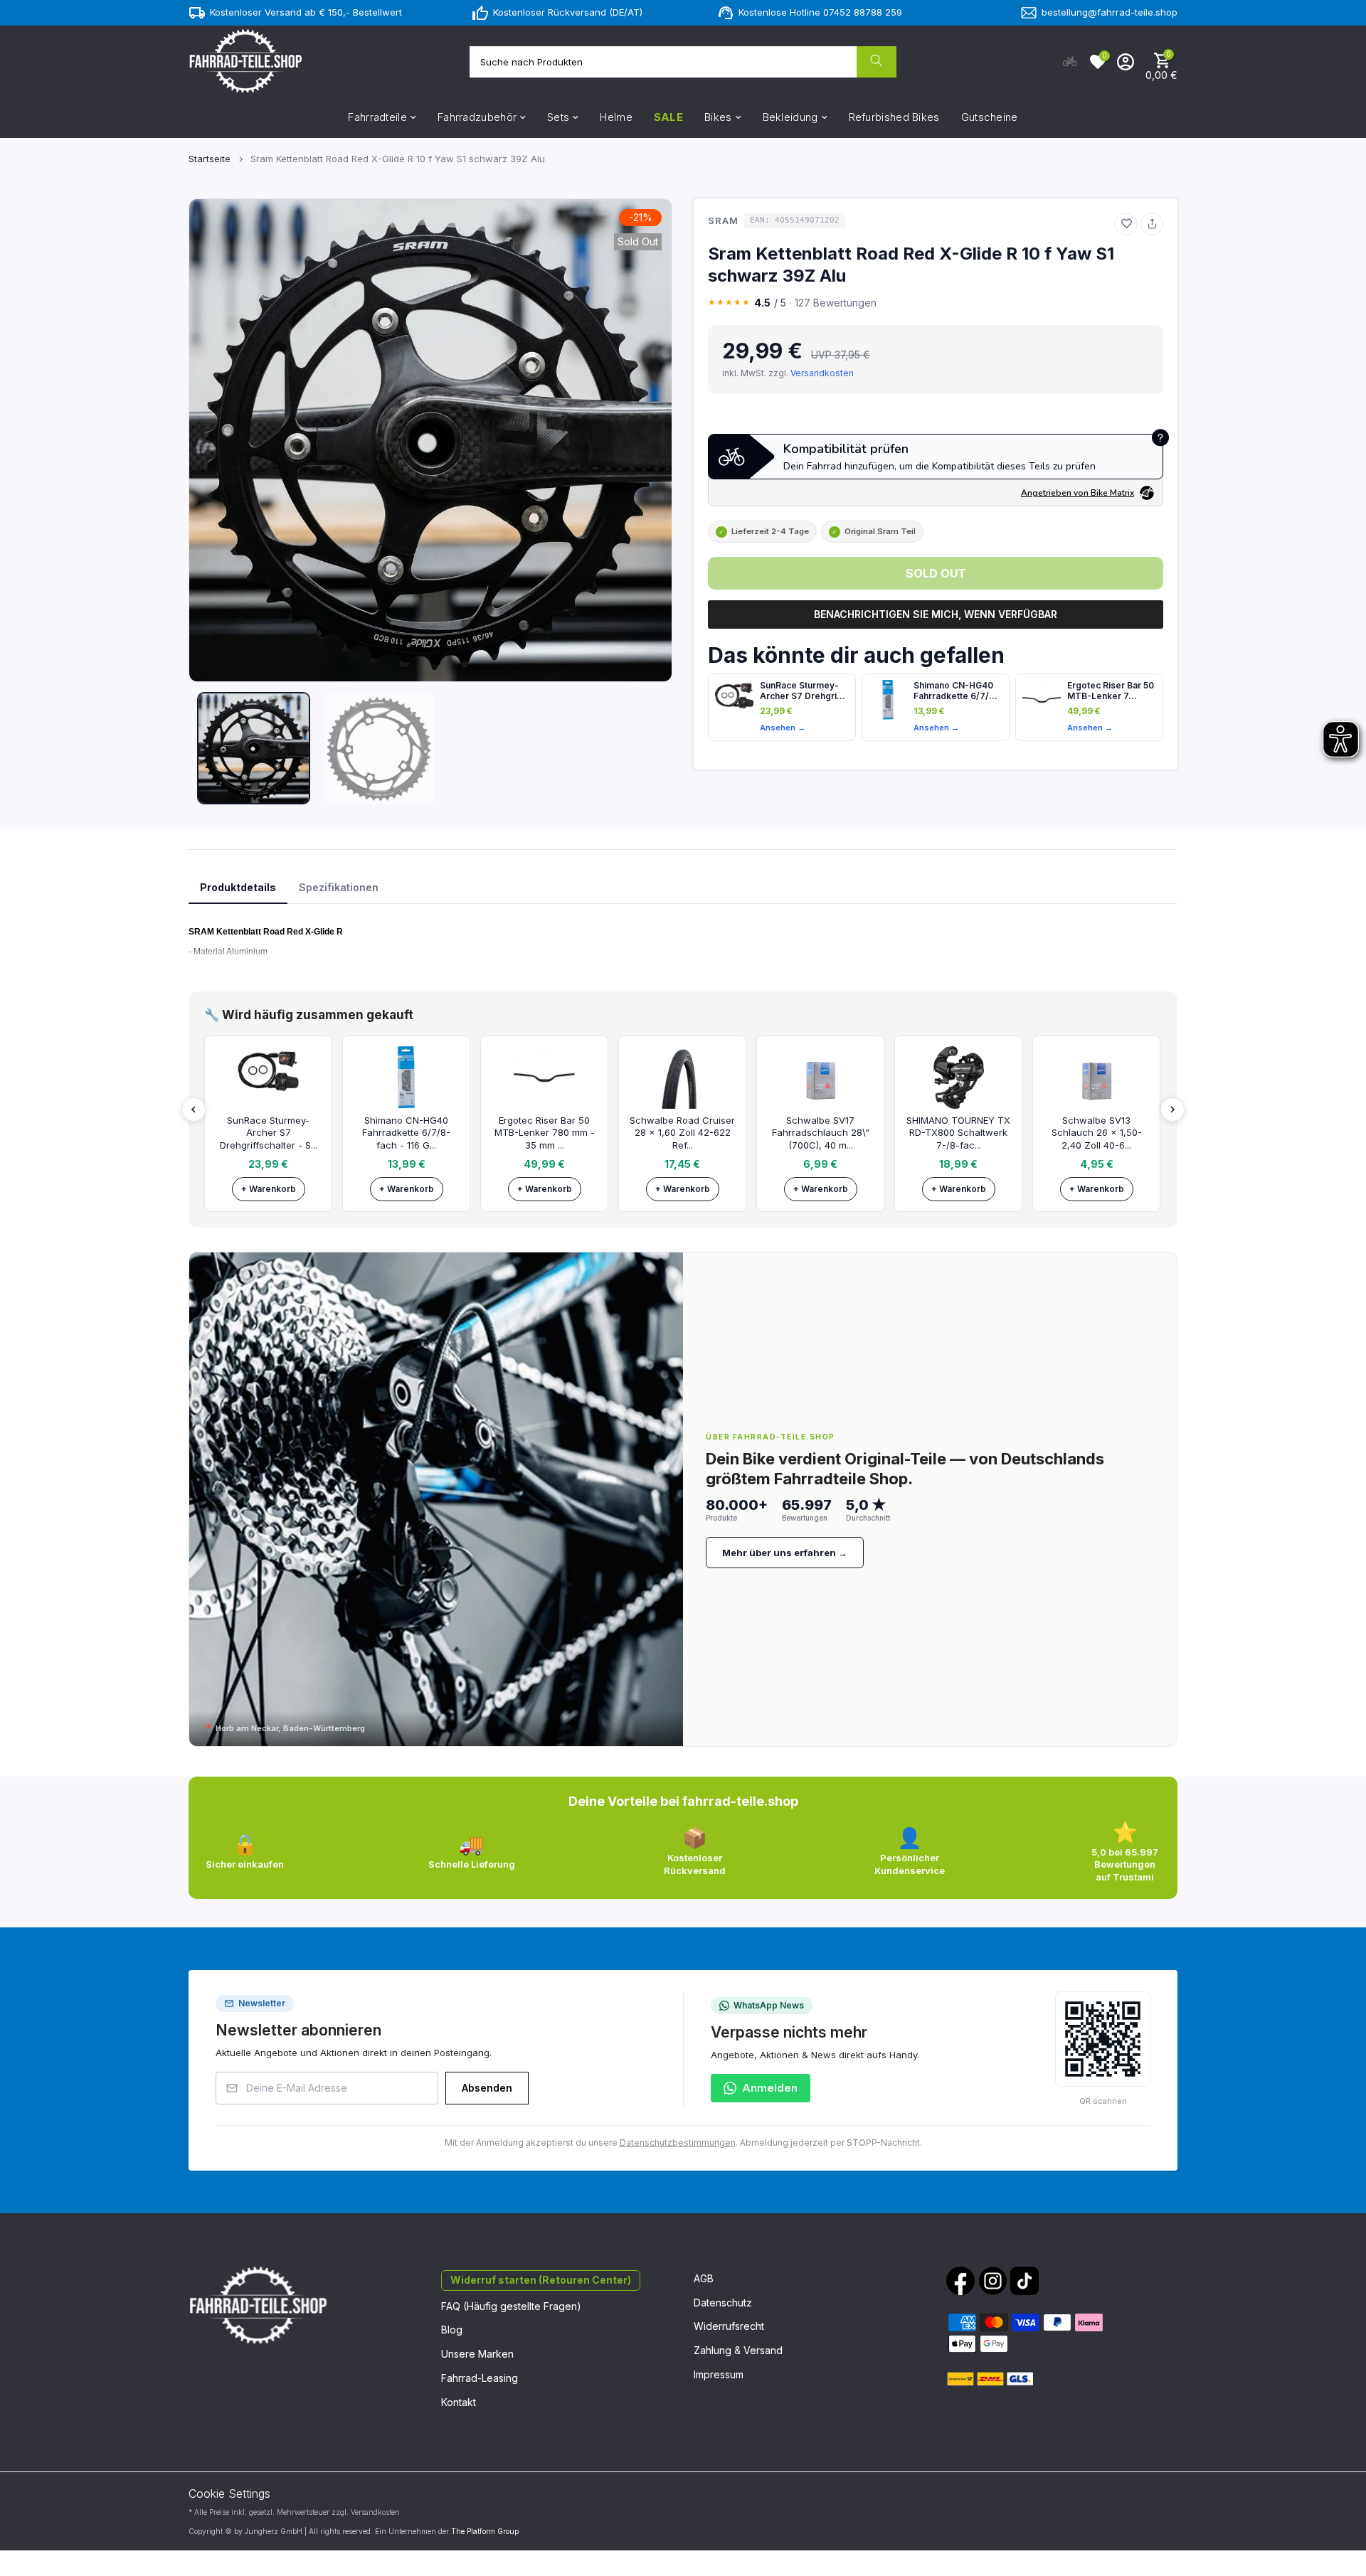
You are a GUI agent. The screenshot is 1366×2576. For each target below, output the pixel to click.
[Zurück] (194, 1109)
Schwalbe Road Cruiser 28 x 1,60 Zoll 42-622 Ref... (682, 1133)
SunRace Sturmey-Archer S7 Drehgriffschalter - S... (269, 1133)
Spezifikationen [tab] (339, 887)
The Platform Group (485, 2531)
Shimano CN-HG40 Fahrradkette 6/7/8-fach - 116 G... (406, 1133)
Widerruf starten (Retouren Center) (541, 2280)
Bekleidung (790, 117)
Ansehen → (783, 728)
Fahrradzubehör (477, 117)
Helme (616, 117)
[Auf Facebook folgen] (960, 2281)
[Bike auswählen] (1070, 62)
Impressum (719, 2374)
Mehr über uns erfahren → (785, 1553)
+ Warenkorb (269, 1189)
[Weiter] (1172, 1109)
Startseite (210, 159)
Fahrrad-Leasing (480, 2378)
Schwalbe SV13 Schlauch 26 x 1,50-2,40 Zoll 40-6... (1097, 1133)
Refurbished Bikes (894, 117)
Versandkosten (822, 373)
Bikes (718, 117)
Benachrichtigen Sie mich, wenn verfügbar (936, 614)
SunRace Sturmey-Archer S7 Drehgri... (803, 691)
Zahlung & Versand (738, 2350)
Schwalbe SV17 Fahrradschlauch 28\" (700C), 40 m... (821, 1133)
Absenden (487, 2088)
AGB (704, 2278)
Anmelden (770, 2088)
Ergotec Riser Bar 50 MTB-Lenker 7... (1111, 691)
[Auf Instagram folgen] (992, 2281)
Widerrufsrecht (729, 2326)
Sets (558, 117)
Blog (452, 2330)
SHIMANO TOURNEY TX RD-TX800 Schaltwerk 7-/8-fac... (958, 1133)
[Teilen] (1152, 224)
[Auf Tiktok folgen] (1024, 2281)
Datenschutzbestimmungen (678, 2143)
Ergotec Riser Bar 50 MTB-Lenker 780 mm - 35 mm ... (545, 1133)
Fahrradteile (377, 117)
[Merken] (1126, 224)
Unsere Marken (477, 2354)
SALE (668, 117)
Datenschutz (723, 2303)
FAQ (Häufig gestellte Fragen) (511, 2306)
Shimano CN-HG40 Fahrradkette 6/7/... (955, 691)
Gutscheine (990, 117)
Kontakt (459, 2402)
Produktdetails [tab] (238, 887)
